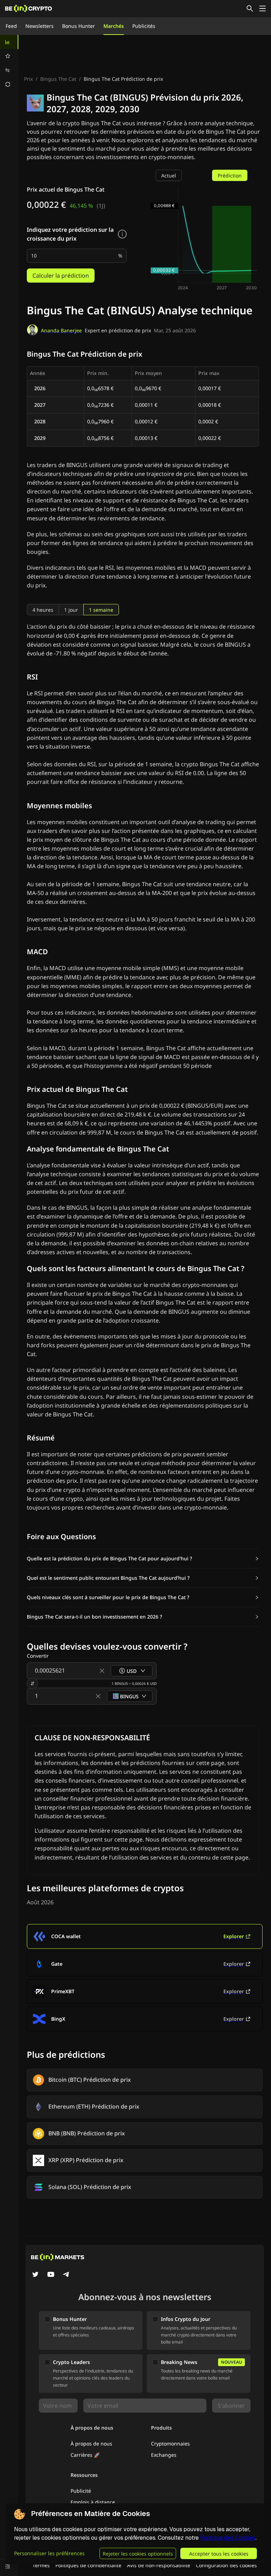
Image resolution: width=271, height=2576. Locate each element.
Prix (28, 79)
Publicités (144, 26)
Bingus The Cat (58, 79)
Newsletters (40, 26)
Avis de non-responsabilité (159, 2565)
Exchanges (164, 2455)
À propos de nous (91, 2444)
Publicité (81, 2491)
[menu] (9, 63)
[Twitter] (35, 2275)
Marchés (114, 26)
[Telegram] (66, 2275)
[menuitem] (9, 42)
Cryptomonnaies (170, 2444)
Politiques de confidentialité (88, 2565)
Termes (41, 2565)
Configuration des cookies (226, 2565)
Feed (11, 26)
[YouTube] (51, 2275)
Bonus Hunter (79, 26)
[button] (143, 1559)
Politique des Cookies (228, 2538)
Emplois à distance (93, 2502)
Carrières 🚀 (85, 2455)
